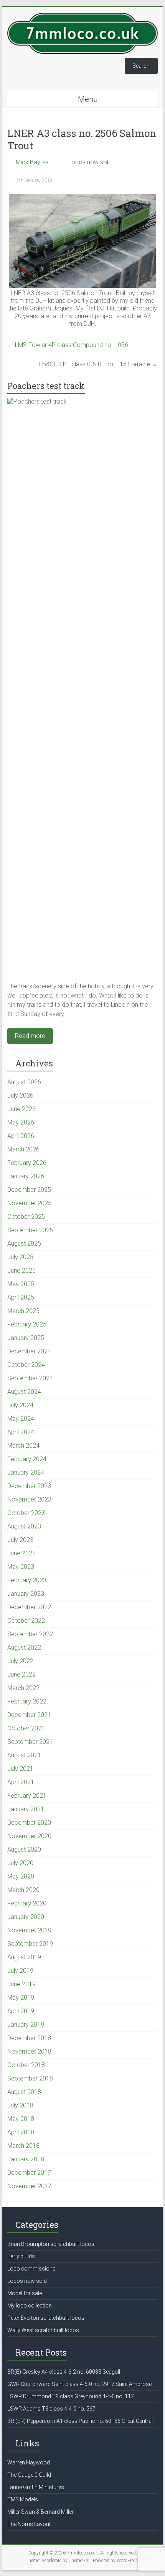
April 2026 (21, 1136)
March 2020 (23, 1890)
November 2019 (29, 1930)
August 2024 (24, 1392)
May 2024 (21, 1419)
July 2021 (20, 1769)
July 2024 (20, 1405)
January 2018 (26, 2159)
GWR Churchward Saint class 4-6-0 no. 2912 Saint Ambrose (79, 2384)
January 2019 (26, 2025)
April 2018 (21, 2132)
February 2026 (27, 1163)
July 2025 (20, 1257)
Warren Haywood (29, 2463)
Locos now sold (90, 162)
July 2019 (20, 1971)
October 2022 (26, 1621)
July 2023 (20, 1540)
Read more (30, 1036)
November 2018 (29, 2051)
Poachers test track (46, 386)
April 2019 (21, 2011)
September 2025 (30, 1230)
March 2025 (23, 1311)
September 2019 (30, 1944)
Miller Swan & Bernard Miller (40, 2512)
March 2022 (23, 1688)
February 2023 (27, 1580)
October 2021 (26, 1728)
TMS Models (23, 2499)
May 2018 (21, 2119)
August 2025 (24, 1244)
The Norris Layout (29, 2524)
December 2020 (29, 1823)
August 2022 (24, 1648)
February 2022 (27, 1701)
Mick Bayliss (32, 162)
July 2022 (20, 1661)
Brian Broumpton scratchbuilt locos (51, 2244)
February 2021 (27, 1796)
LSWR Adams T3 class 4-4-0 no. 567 (51, 2409)
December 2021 (29, 1715)
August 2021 (24, 1755)
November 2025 (29, 1203)
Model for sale (25, 2293)
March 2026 (23, 1149)
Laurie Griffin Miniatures (36, 2487)
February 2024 (27, 1459)
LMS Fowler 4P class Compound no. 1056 (68, 345)
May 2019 (21, 1998)
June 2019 (21, 1984)
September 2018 (30, 2078)
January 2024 (26, 1472)
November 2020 (29, 1836)
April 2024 (21, 1432)
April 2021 (21, 1782)
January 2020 (26, 1917)
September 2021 (30, 1742)
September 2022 (30, 1634)
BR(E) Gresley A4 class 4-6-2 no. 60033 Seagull (64, 2372)
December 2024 (29, 1351)
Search (141, 66)
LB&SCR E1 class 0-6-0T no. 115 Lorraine (98, 364)
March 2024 (23, 1446)
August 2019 (24, 1957)
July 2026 (20, 1095)
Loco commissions (31, 2269)
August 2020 (24, 1849)
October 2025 (26, 1217)
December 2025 (29, 1190)
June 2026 (21, 1109)
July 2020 (20, 1863)
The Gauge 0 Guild (29, 2475)
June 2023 (21, 1553)
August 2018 (24, 2092)
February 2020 (27, 1903)
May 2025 (21, 1284)
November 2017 (29, 2186)
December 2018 (29, 2038)
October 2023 (26, 1513)
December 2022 (29, 1607)
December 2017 (29, 2173)
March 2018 (23, 2146)
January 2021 (26, 1809)
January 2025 (26, 1338)
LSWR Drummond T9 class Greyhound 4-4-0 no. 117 (71, 2396)
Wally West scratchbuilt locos (43, 2330)
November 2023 (29, 1499)
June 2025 (21, 1270)
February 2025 (27, 1324)
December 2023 (29, 1486)
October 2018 (26, 2065)
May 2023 (21, 1567)
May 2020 (21, 1876)
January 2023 (26, 1594)
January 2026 (26, 1176)
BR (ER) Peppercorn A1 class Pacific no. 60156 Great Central (80, 2421)
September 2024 (30, 1378)
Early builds (21, 2256)
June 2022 (21, 1674)
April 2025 (21, 1297)
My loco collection (30, 2306)
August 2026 (24, 1082)
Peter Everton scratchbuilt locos (46, 2318)
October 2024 (26, 1365)
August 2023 (24, 1526)
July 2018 (20, 2105)
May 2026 (21, 1122)
